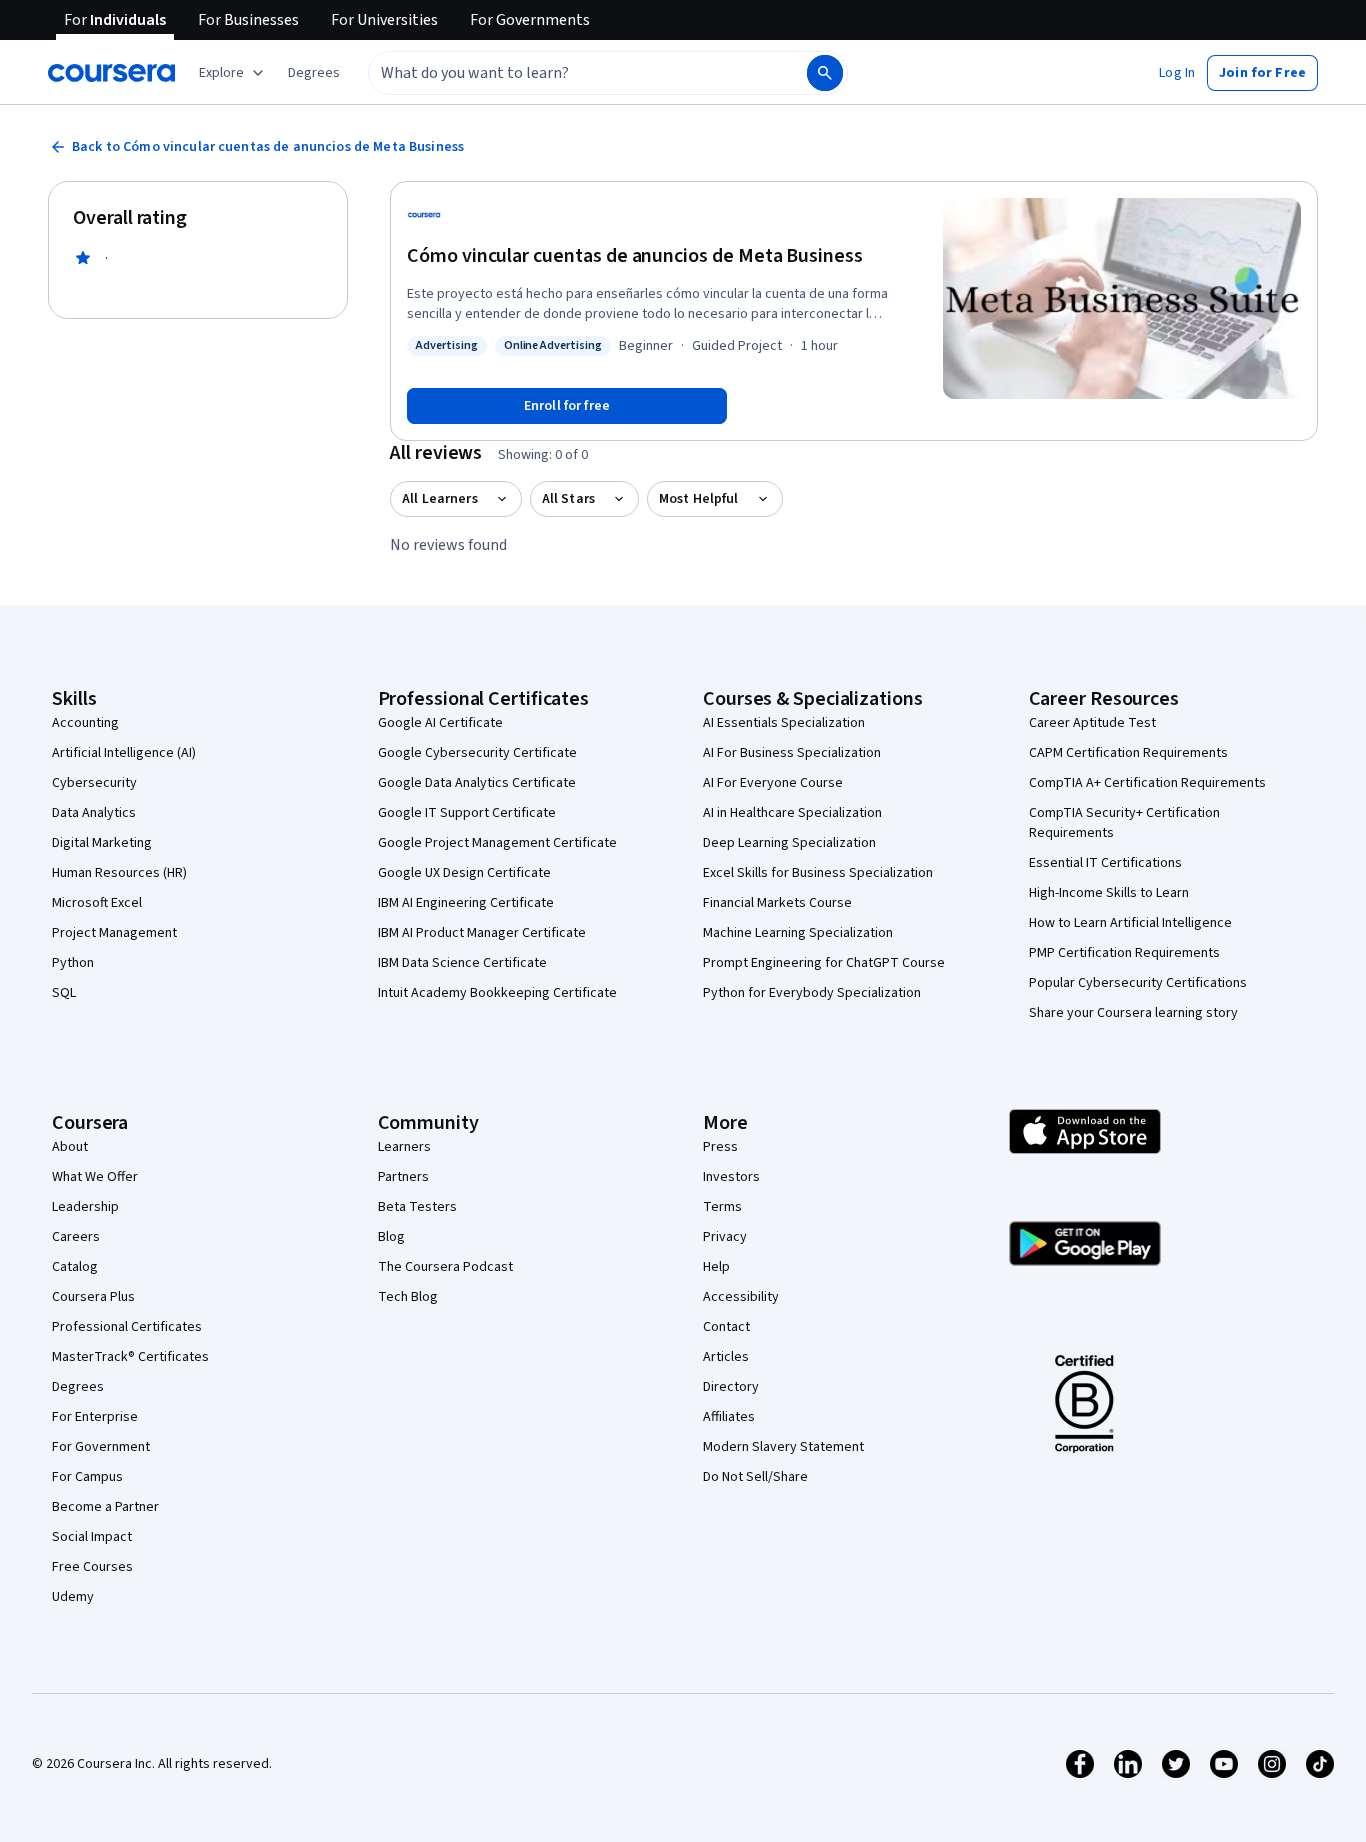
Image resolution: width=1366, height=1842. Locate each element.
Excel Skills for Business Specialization (818, 873)
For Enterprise (95, 1417)
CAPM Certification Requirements (1128, 753)
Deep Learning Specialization (789, 843)
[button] (314, 73)
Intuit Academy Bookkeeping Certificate (497, 993)
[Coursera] (111, 73)
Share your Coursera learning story (1133, 1013)
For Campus (87, 1477)
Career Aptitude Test (1092, 723)
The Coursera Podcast (445, 1267)
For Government (101, 1447)
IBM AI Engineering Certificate (466, 903)
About (70, 1147)
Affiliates (729, 1417)
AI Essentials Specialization (784, 723)
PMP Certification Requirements (1124, 953)
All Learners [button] (440, 499)
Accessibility (741, 1297)
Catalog (75, 1267)
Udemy (73, 1597)
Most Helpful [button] (699, 499)
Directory (731, 1387)
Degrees (78, 1387)
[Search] (825, 73)
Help (716, 1267)
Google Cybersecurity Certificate (477, 753)
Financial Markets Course (777, 903)
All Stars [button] (568, 499)
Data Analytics (94, 813)
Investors (731, 1177)
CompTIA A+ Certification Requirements (1147, 783)
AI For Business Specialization (792, 753)
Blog (391, 1237)
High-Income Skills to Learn (1109, 893)
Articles (726, 1357)
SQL (64, 993)
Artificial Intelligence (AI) (124, 753)
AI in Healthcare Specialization (792, 813)
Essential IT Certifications (1105, 863)
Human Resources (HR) (119, 873)
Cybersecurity (94, 783)
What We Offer (95, 1177)
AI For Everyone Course (773, 783)
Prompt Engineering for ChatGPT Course (824, 963)
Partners (403, 1177)
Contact (726, 1327)
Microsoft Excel (97, 903)
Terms (722, 1207)
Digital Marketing (102, 843)
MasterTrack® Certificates (130, 1357)
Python (73, 963)
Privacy (725, 1237)
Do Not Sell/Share (755, 1477)
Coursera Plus (93, 1297)
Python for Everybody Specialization (812, 993)
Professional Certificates (127, 1327)
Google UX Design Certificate (464, 873)
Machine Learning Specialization (798, 933)
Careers (76, 1237)
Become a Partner (105, 1507)
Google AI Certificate (440, 723)
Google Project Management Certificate (497, 843)
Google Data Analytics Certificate (477, 783)
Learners (404, 1147)
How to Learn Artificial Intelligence (1130, 923)
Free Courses (92, 1567)
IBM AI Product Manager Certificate (482, 933)
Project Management (114, 933)
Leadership (85, 1207)
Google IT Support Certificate (467, 813)
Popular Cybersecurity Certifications (1138, 983)
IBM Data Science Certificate (462, 963)
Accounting (85, 723)
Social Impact (92, 1537)
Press (720, 1147)
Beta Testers (417, 1207)
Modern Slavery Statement (783, 1447)
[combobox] (566, 73)
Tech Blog (408, 1297)
